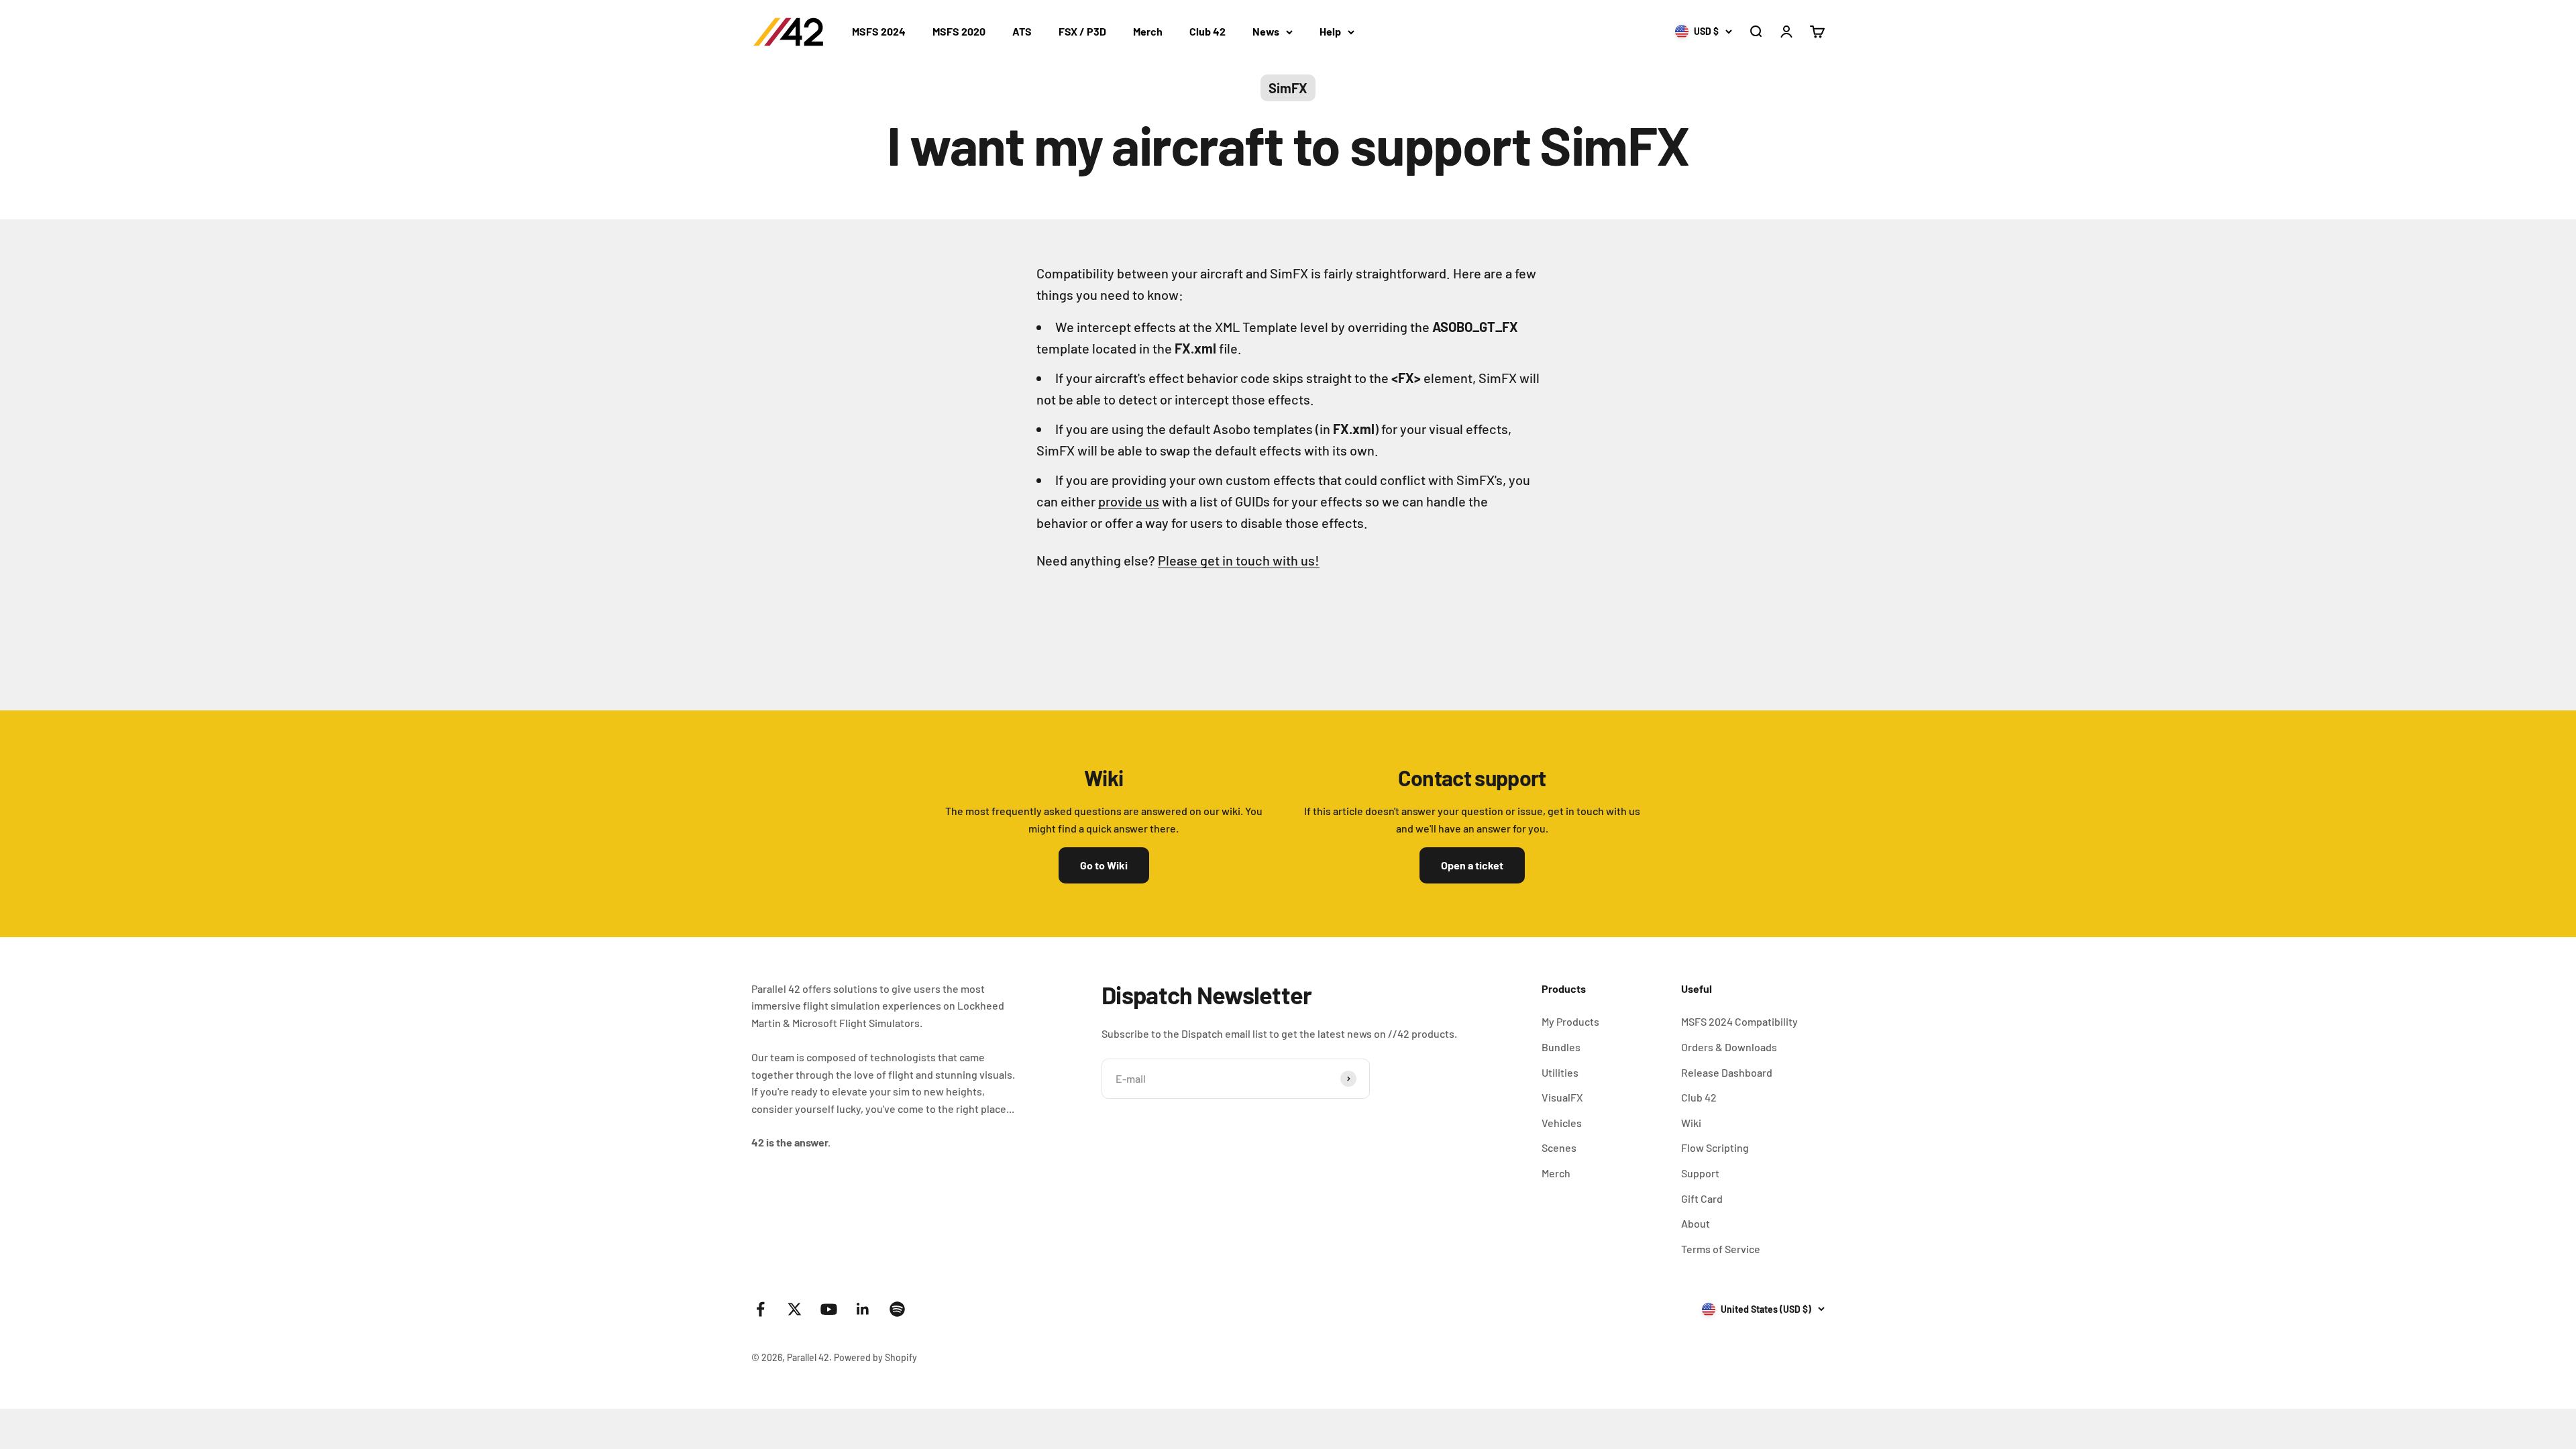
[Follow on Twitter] (795, 1309)
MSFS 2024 (879, 31)
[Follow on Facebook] (760, 1309)
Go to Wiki (1104, 865)
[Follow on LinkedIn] (863, 1309)
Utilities (1560, 1072)
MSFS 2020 (959, 31)
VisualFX (1562, 1097)
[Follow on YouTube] (829, 1309)
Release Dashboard (1727, 1072)
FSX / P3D (1082, 31)
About (1696, 1223)
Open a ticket (1472, 865)
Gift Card (1702, 1198)
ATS (1022, 31)
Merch (1148, 31)
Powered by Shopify (875, 1357)
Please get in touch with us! (1239, 560)
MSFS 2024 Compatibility (1739, 1021)
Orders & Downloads (1729, 1047)
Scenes (1559, 1147)
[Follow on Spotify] (897, 1309)
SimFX (1288, 88)
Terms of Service (1721, 1249)
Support (1700, 1173)
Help (1330, 31)
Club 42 (1207, 31)
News (1266, 31)
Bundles (1561, 1047)
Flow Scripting (1715, 1147)
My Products (1570, 1021)
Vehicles (1562, 1123)
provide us (1129, 501)
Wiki (1691, 1123)
